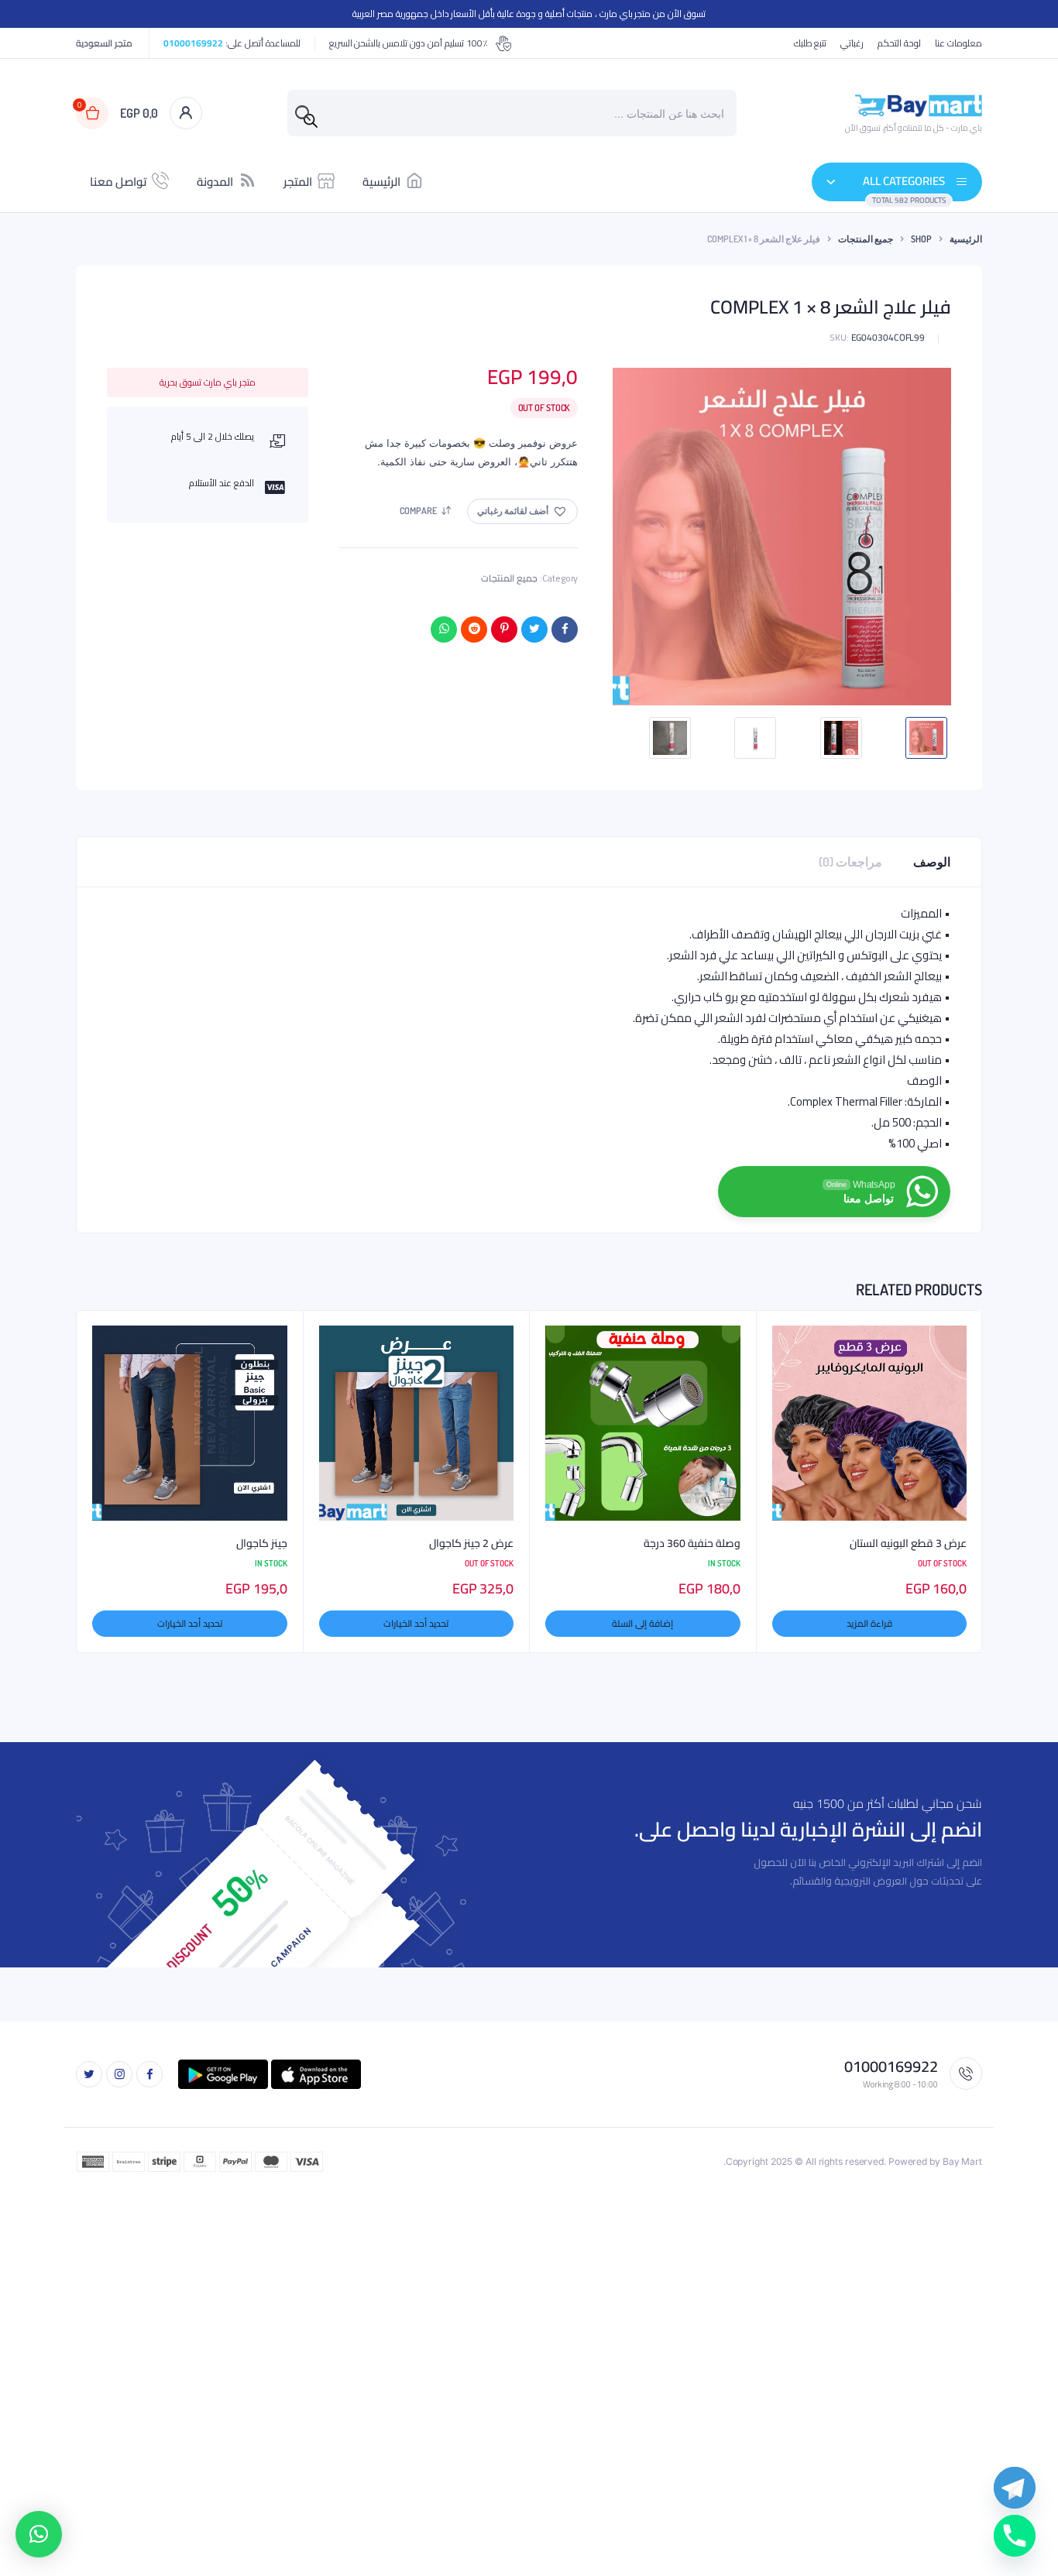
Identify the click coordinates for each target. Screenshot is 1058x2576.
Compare (418, 511)
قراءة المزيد (869, 1623)
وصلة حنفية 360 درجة (692, 1544)
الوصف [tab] (932, 862)
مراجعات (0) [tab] (850, 862)
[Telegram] (1015, 2488)
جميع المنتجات (866, 239)
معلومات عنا (958, 43)
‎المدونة (215, 182)
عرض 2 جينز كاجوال (471, 1544)
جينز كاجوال (262, 1544)
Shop (921, 239)
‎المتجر (298, 182)
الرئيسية (381, 182)
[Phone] (1015, 2536)
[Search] (311, 121)
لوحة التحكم (899, 43)
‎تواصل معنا (118, 182)
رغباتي (852, 43)
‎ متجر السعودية (105, 43)
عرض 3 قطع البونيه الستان (908, 1544)
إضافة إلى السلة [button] (642, 1623)
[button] (522, 511)
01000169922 (193, 43)
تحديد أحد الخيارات (416, 1623)
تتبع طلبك (811, 43)
